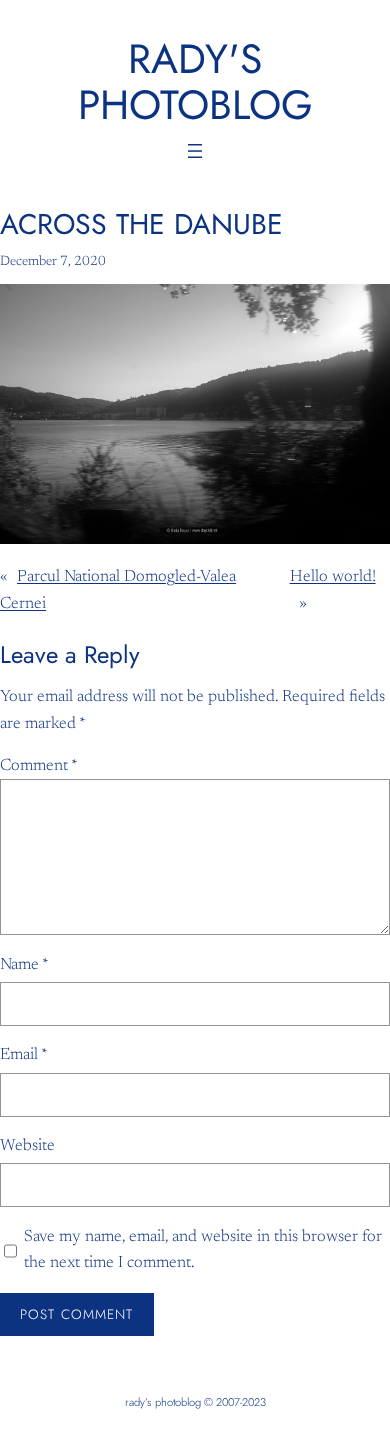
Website (27, 1146)
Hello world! (333, 577)
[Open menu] (195, 151)
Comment (39, 766)
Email (24, 1055)
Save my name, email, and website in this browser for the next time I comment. (203, 1250)
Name (24, 965)
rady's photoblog (195, 81)
